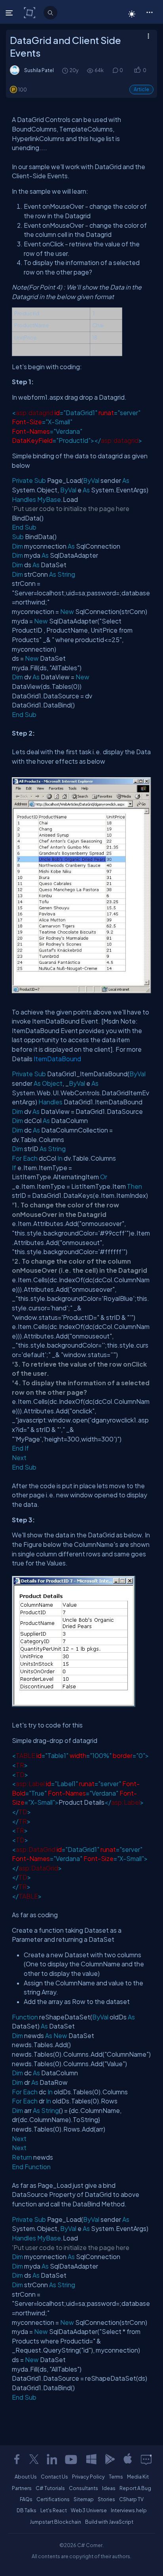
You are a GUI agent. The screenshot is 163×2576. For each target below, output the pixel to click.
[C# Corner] (30, 12)
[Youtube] (72, 2459)
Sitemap (84, 2499)
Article (141, 89)
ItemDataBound (57, 1059)
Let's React (54, 2510)
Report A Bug (135, 2488)
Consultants (83, 2488)
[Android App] (110, 2459)
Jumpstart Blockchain (55, 2522)
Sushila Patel (39, 70)
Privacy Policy (88, 2477)
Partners (22, 2488)
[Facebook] (17, 2459)
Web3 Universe (89, 2510)
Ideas (109, 2488)
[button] (149, 12)
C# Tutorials (50, 2488)
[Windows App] (91, 2459)
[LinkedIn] (52, 2459)
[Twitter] (34, 2459)
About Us (26, 2477)
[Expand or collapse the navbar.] (10, 13)
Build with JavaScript (109, 2522)
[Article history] (66, 70)
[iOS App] (128, 2459)
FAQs (26, 2499)
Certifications (53, 2499)
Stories (106, 2499)
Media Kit (138, 2477)
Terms (116, 2477)
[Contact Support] (146, 2459)
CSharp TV (131, 2499)
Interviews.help (129, 2510)
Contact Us (54, 2477)
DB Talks (27, 2510)
